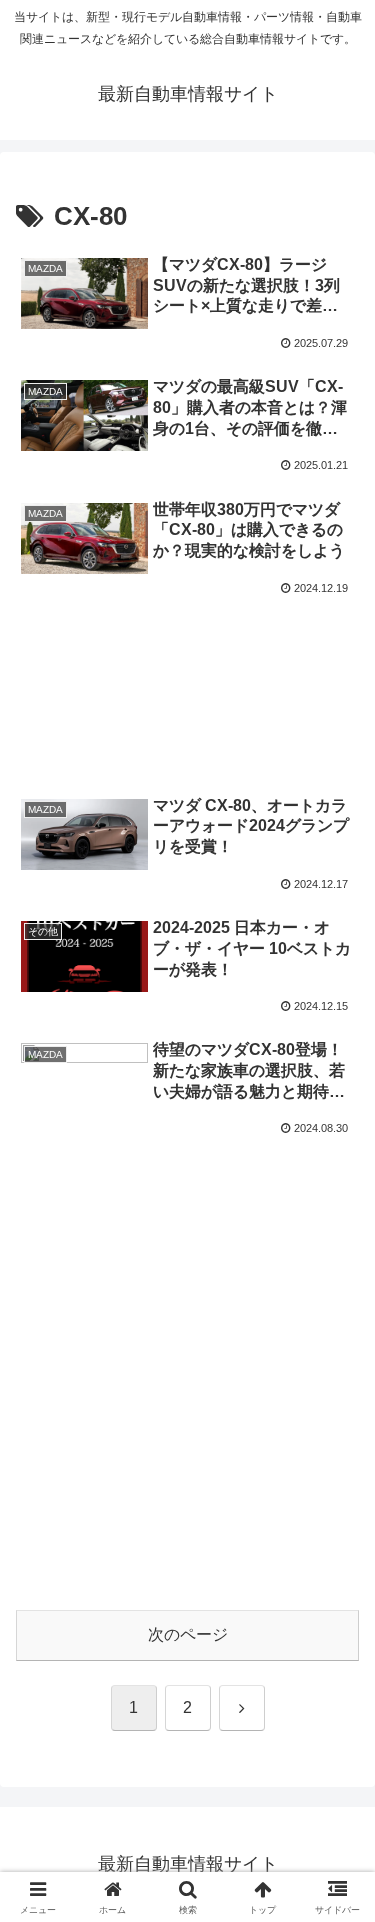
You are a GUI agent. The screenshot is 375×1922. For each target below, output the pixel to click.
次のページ (188, 1634)
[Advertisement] (187, 667)
